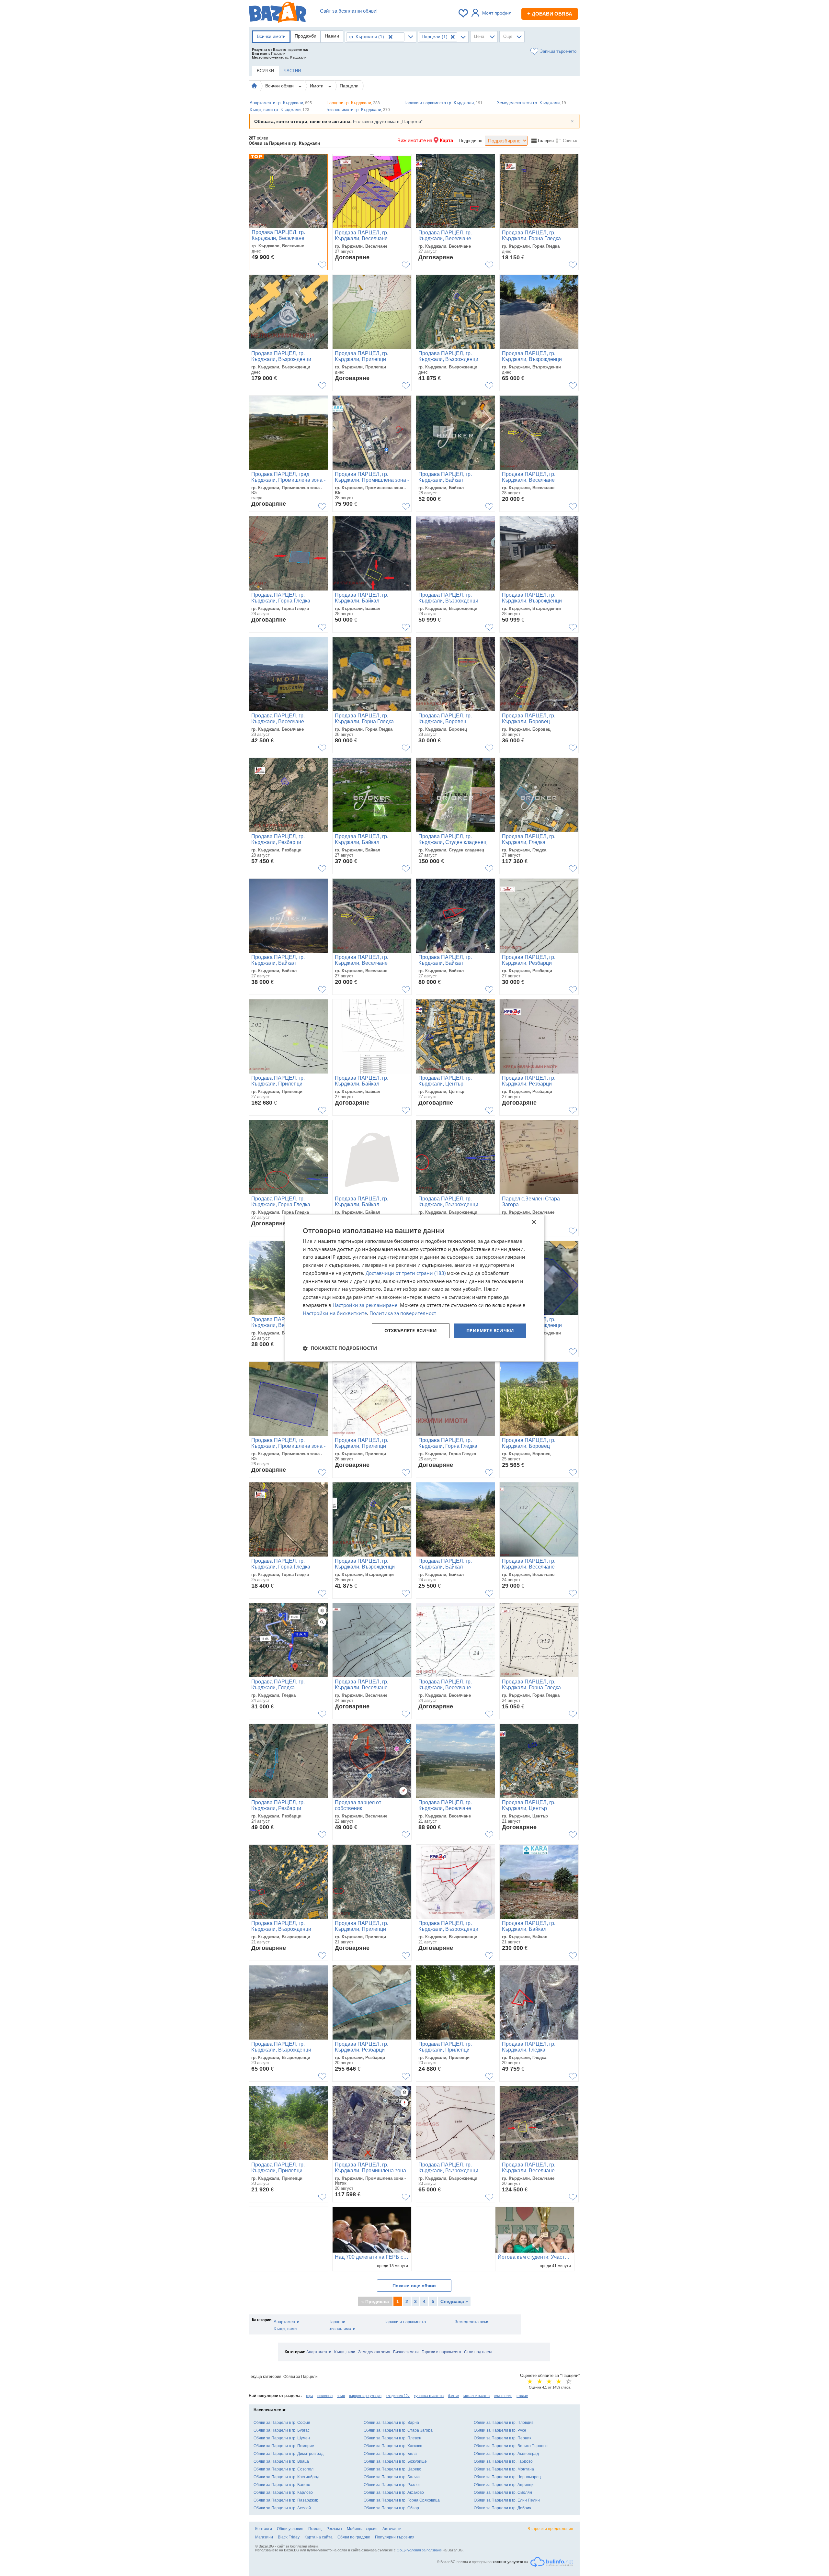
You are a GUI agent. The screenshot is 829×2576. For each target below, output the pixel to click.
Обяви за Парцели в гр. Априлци (504, 2485)
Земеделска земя (472, 2322)
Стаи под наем (478, 2352)
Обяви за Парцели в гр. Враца (281, 2461)
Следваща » (454, 2301)
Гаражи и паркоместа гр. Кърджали (443, 103)
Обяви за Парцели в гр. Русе (500, 2430)
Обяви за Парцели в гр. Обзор (391, 2508)
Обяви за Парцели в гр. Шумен (282, 2438)
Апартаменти (286, 2322)
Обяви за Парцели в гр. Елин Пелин (507, 2500)
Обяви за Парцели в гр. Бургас (282, 2430)
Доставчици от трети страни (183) (406, 1273)
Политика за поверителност (403, 1313)
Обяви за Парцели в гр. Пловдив (504, 2423)
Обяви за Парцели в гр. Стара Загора (398, 2430)
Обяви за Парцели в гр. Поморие (284, 2446)
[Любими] (464, 13)
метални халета (477, 2396)
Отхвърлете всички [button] (411, 1331)
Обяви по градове (354, 2537)
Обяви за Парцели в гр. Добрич (502, 2508)
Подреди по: (471, 141)
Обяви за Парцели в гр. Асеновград (506, 2454)
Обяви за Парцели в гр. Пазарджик (286, 2500)
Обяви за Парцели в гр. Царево (392, 2469)
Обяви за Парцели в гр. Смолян (503, 2492)
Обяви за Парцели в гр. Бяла (390, 2454)
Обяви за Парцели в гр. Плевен (392, 2438)
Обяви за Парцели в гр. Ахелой (282, 2508)
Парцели (349, 86)
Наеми (332, 36)
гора (310, 2396)
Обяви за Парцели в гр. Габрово (503, 2461)
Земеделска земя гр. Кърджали (532, 103)
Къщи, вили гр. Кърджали (279, 110)
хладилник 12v (398, 2396)
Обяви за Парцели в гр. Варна (391, 2423)
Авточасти (392, 2529)
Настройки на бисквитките (335, 1313)
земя (341, 2396)
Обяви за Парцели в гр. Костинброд (286, 2477)
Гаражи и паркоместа (405, 2322)
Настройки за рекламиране (365, 1305)
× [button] (534, 1222)
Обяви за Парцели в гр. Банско (282, 2485)
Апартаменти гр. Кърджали (281, 103)
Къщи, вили (285, 2329)
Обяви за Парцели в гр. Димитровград (289, 2454)
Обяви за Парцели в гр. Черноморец (507, 2477)
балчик (454, 2396)
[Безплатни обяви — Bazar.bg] (278, 13)
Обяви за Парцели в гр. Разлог (392, 2485)
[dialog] (414, 1288)
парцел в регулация (365, 2396)
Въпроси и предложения (550, 2529)
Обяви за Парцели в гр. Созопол (284, 2469)
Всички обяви (280, 86)
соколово (325, 2396)
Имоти (317, 86)
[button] (340, 1348)
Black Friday (289, 2537)
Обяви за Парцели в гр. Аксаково (394, 2492)
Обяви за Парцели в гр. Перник (502, 2438)
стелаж (522, 2396)
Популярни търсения (395, 2537)
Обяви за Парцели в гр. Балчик (392, 2477)
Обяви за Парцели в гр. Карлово (283, 2492)
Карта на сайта (318, 2537)
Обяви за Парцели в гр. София (282, 2423)
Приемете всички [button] (490, 1331)
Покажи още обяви (414, 2286)
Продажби (306, 36)
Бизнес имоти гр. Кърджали (358, 110)
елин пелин (503, 2396)
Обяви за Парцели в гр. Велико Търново (511, 2446)
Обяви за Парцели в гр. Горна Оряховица (402, 2500)
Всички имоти (271, 36)
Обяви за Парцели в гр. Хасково (393, 2446)
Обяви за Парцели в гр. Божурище (395, 2461)
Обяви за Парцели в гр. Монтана (504, 2469)
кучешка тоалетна (429, 2396)
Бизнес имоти (342, 2329)
